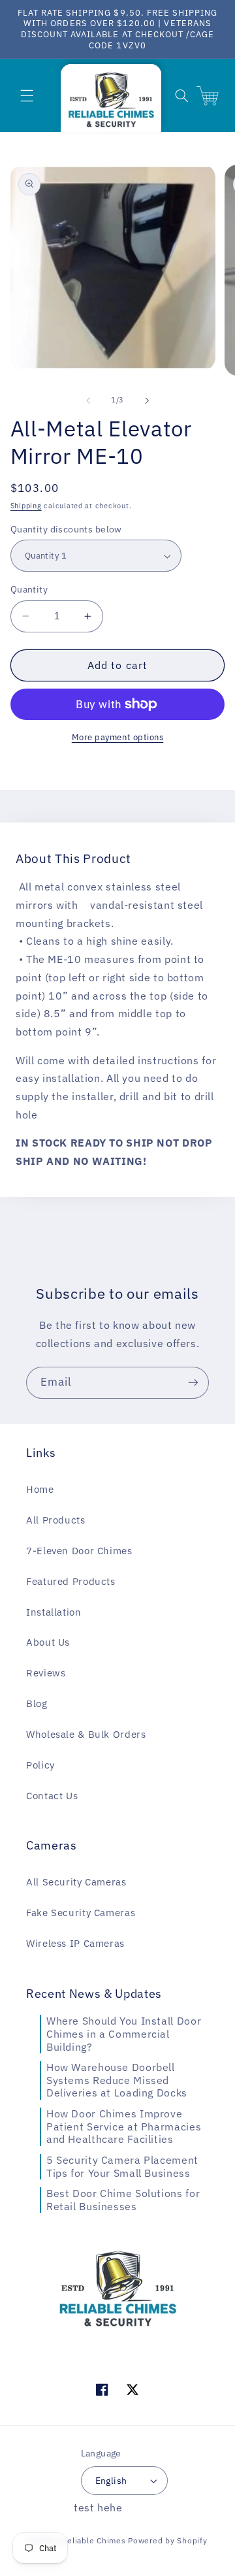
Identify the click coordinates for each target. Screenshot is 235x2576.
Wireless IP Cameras (75, 1943)
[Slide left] (88, 400)
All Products (56, 1520)
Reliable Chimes (93, 2540)
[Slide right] (147, 400)
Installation (54, 1612)
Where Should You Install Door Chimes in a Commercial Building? (124, 2033)
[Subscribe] (193, 1383)
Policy (40, 1765)
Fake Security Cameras (81, 1913)
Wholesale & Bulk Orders (86, 1734)
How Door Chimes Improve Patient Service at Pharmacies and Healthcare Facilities (124, 2126)
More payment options (118, 737)
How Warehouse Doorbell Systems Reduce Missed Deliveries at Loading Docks (117, 2080)
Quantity (29, 589)
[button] (27, 95)
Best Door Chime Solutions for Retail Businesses (123, 2200)
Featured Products (71, 1581)
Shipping (26, 506)
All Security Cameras (76, 1882)
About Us (48, 1642)
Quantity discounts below (66, 529)
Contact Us (52, 1796)
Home (40, 1489)
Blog (37, 1704)
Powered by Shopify (167, 2540)
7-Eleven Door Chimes (79, 1551)
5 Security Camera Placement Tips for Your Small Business (122, 2166)
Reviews (46, 1673)
